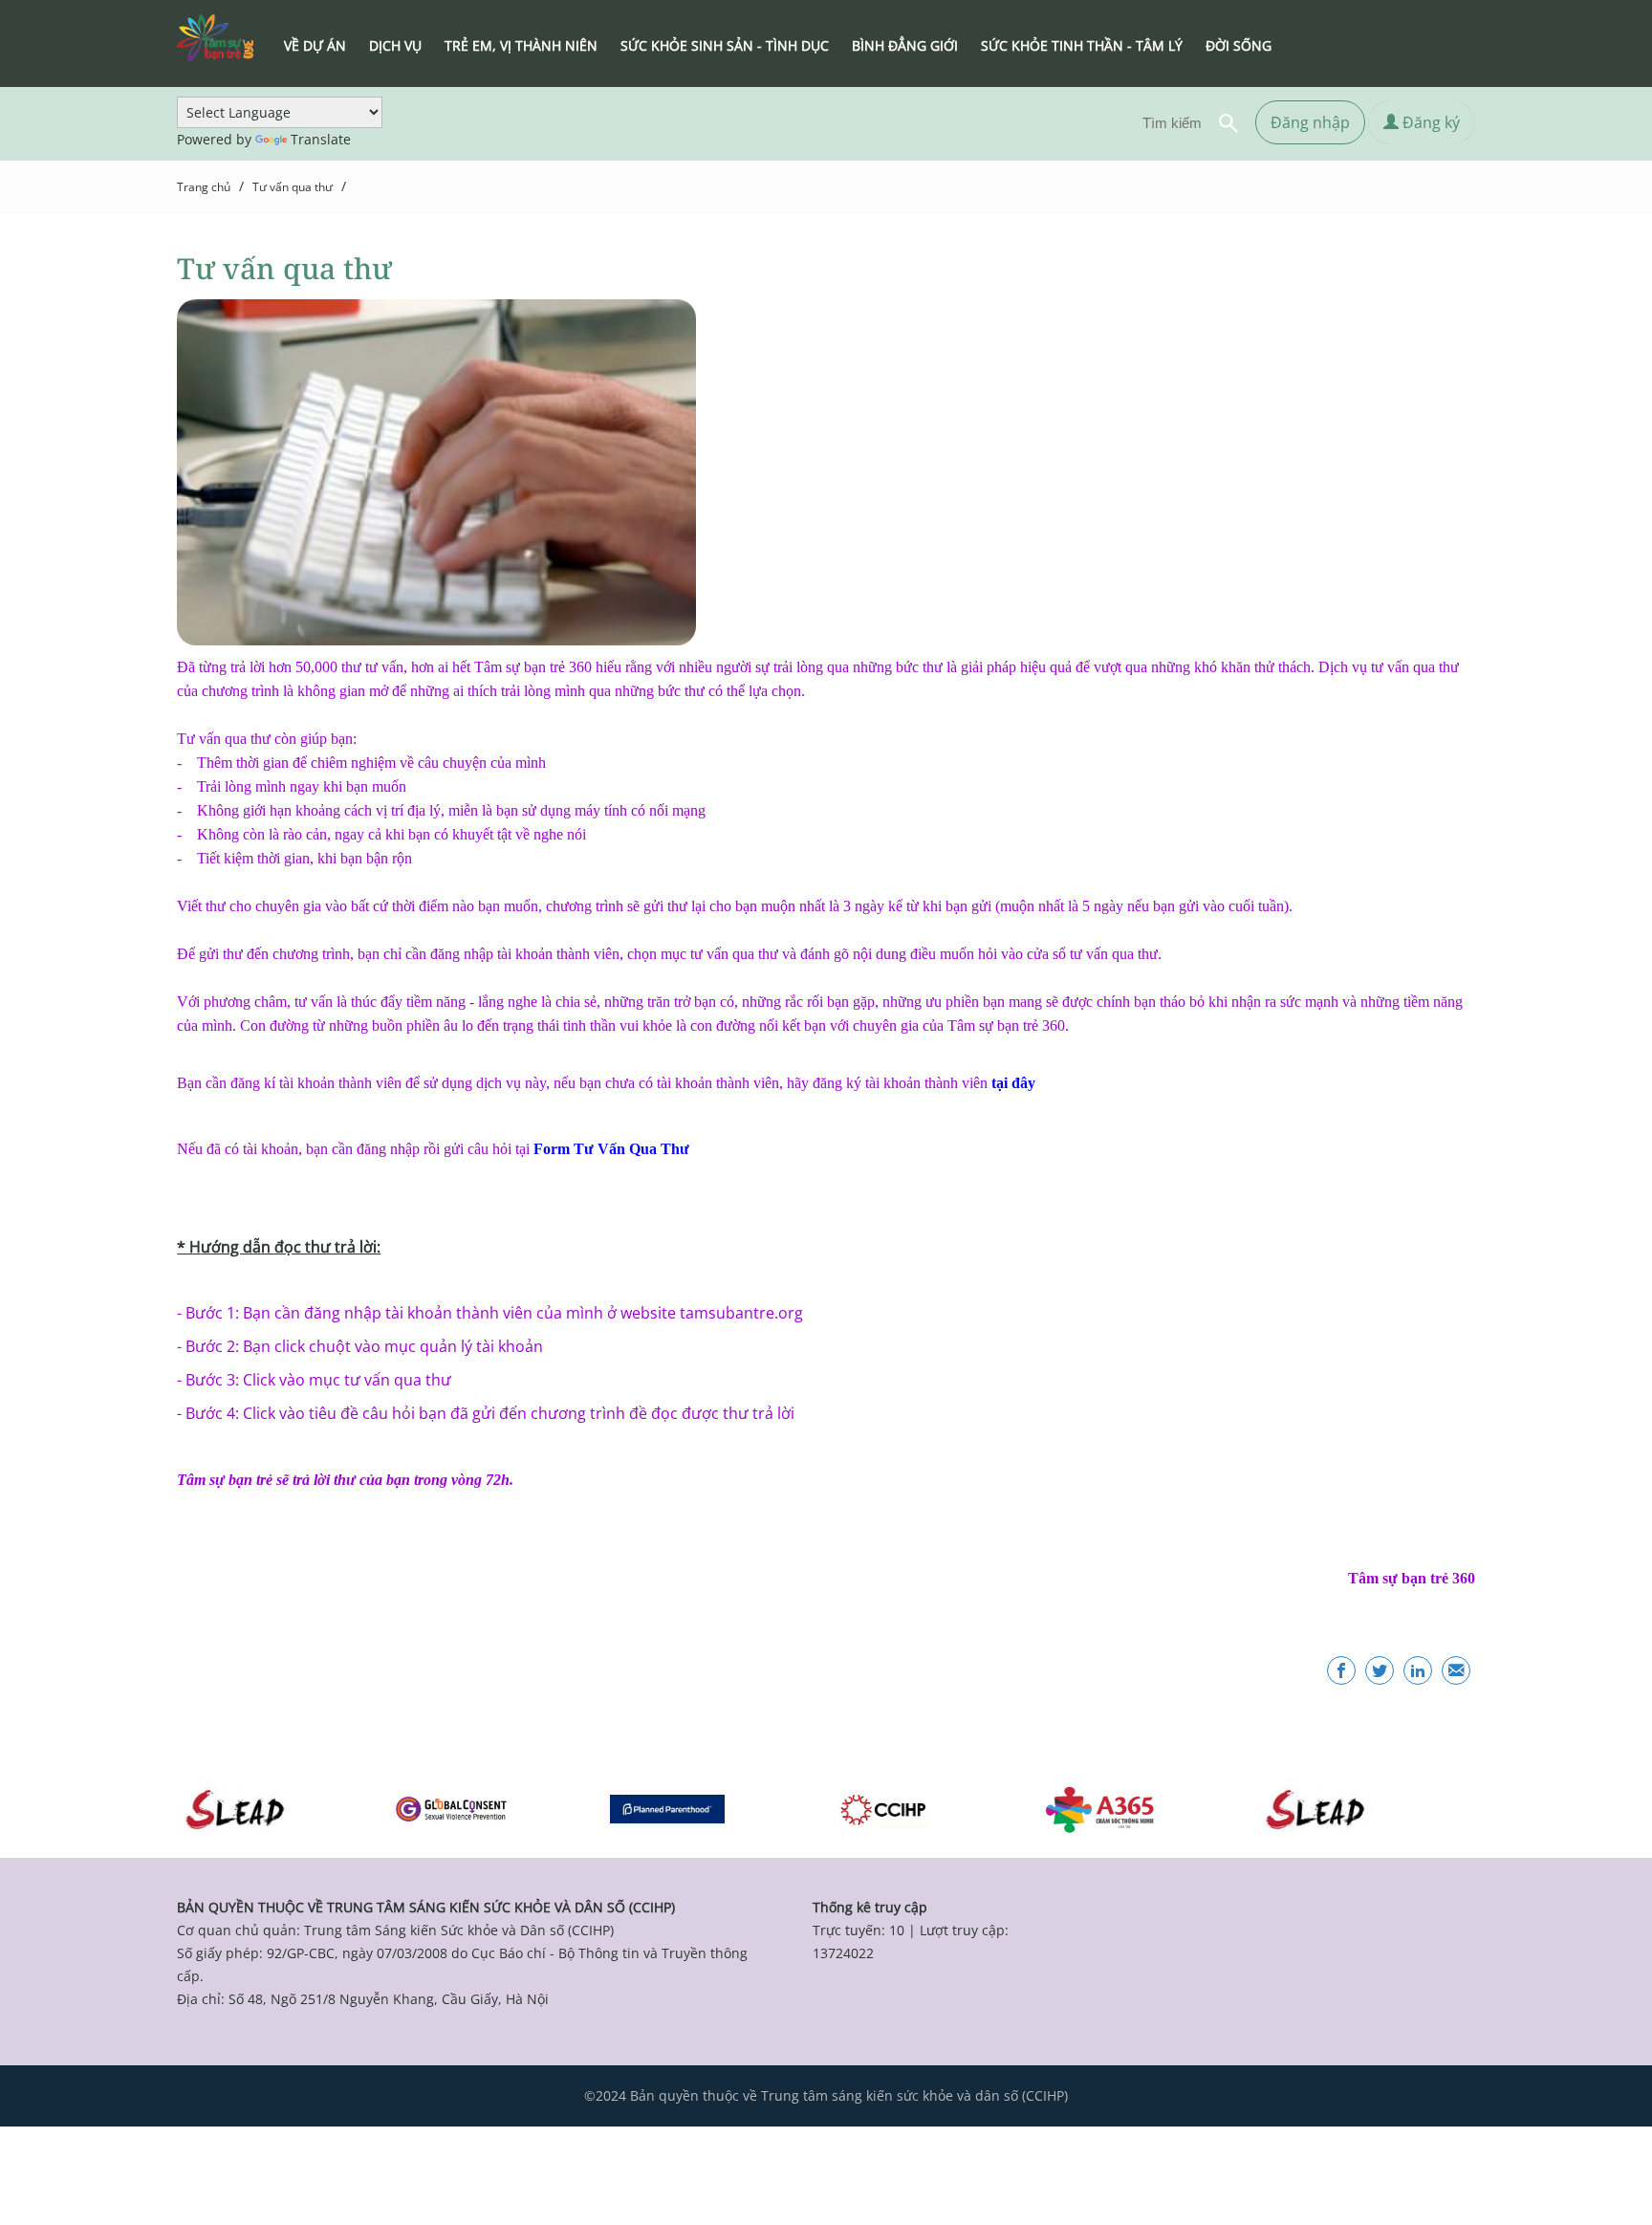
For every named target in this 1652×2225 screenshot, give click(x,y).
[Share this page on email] (1456, 1670)
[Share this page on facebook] (1341, 1670)
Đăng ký (1429, 122)
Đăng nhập (1310, 122)
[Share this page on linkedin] (1418, 1670)
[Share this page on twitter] (1380, 1670)
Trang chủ (204, 187)
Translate (321, 139)
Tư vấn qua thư (293, 187)
